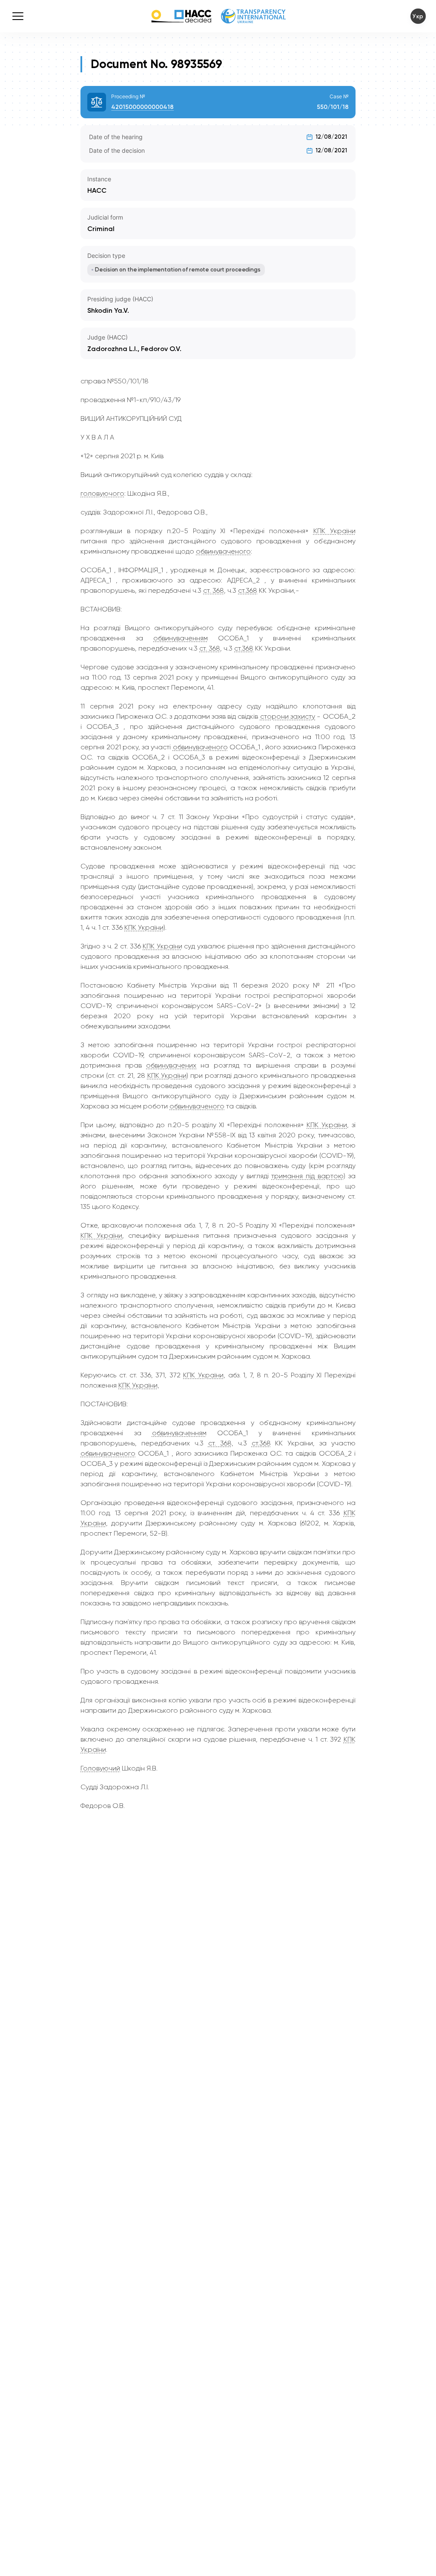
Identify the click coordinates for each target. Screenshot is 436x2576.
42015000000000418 (142, 107)
